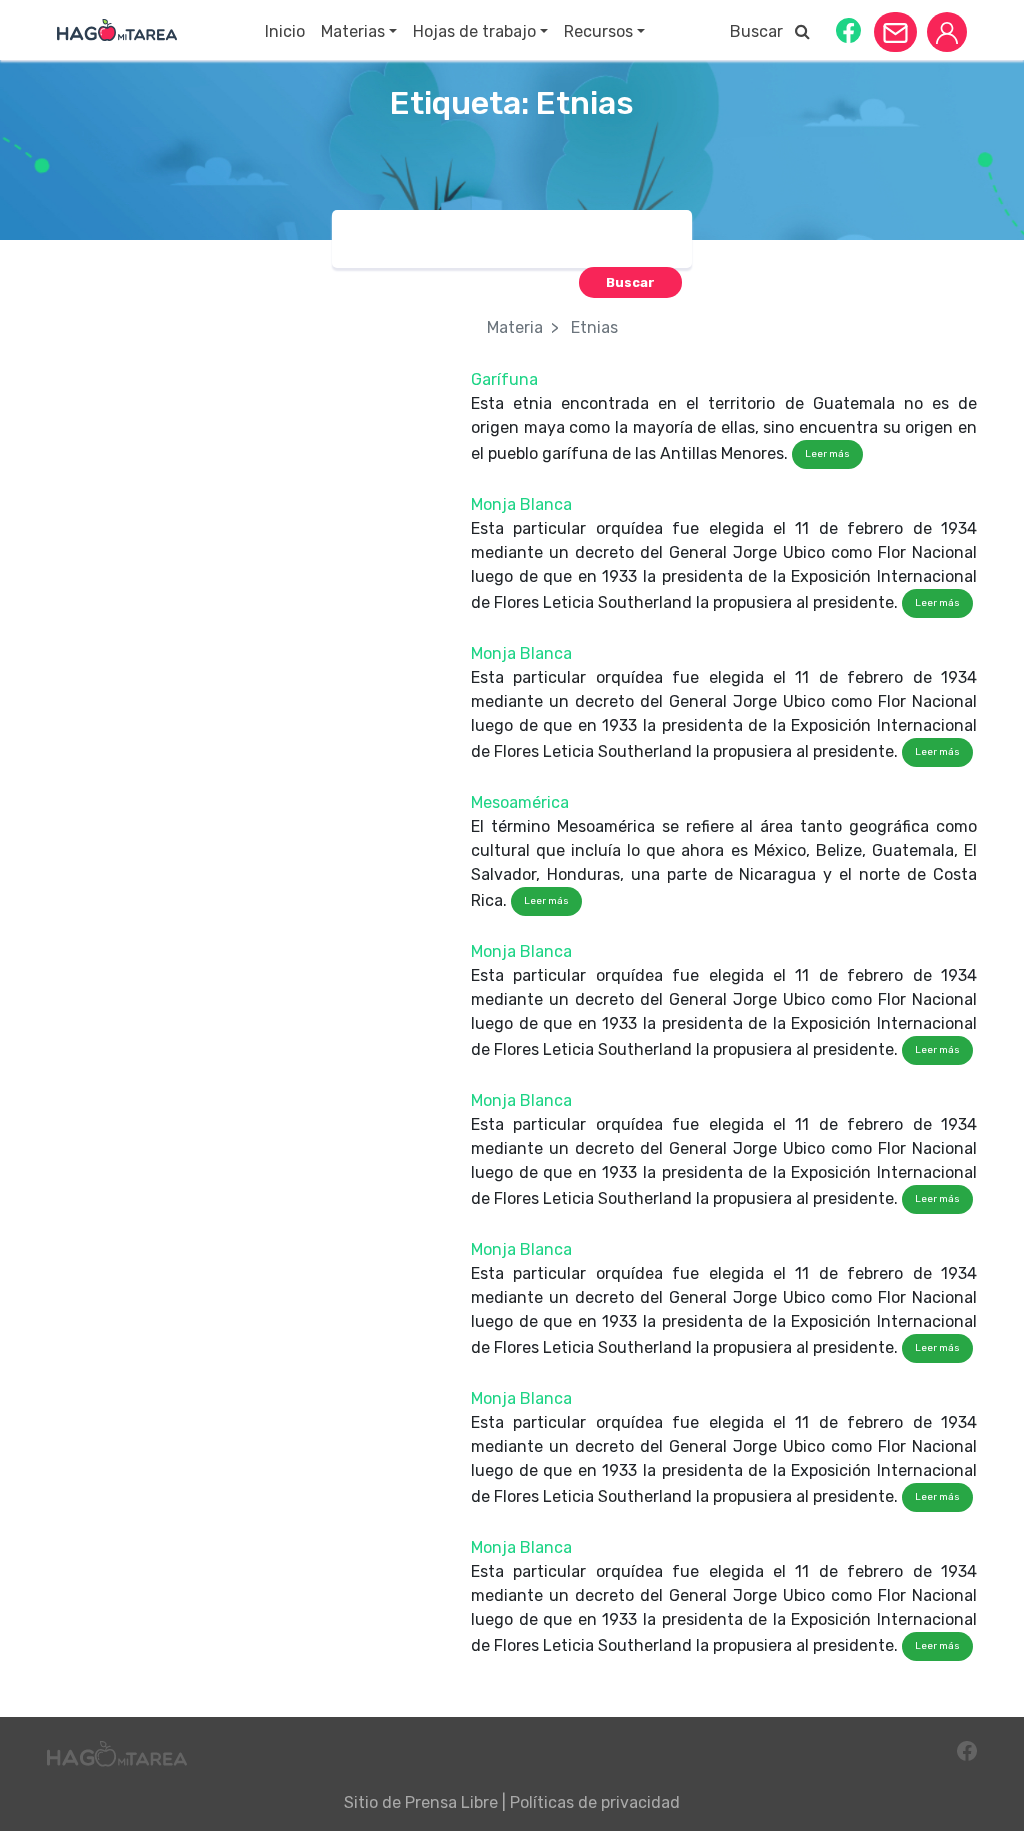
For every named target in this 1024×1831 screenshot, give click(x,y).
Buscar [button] (762, 31)
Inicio (285, 31)
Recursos (598, 31)
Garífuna (504, 379)
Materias (353, 31)
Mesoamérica (520, 802)
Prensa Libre (451, 1802)
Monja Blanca (521, 504)
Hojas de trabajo (474, 31)
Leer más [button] (827, 454)
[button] (848, 29)
